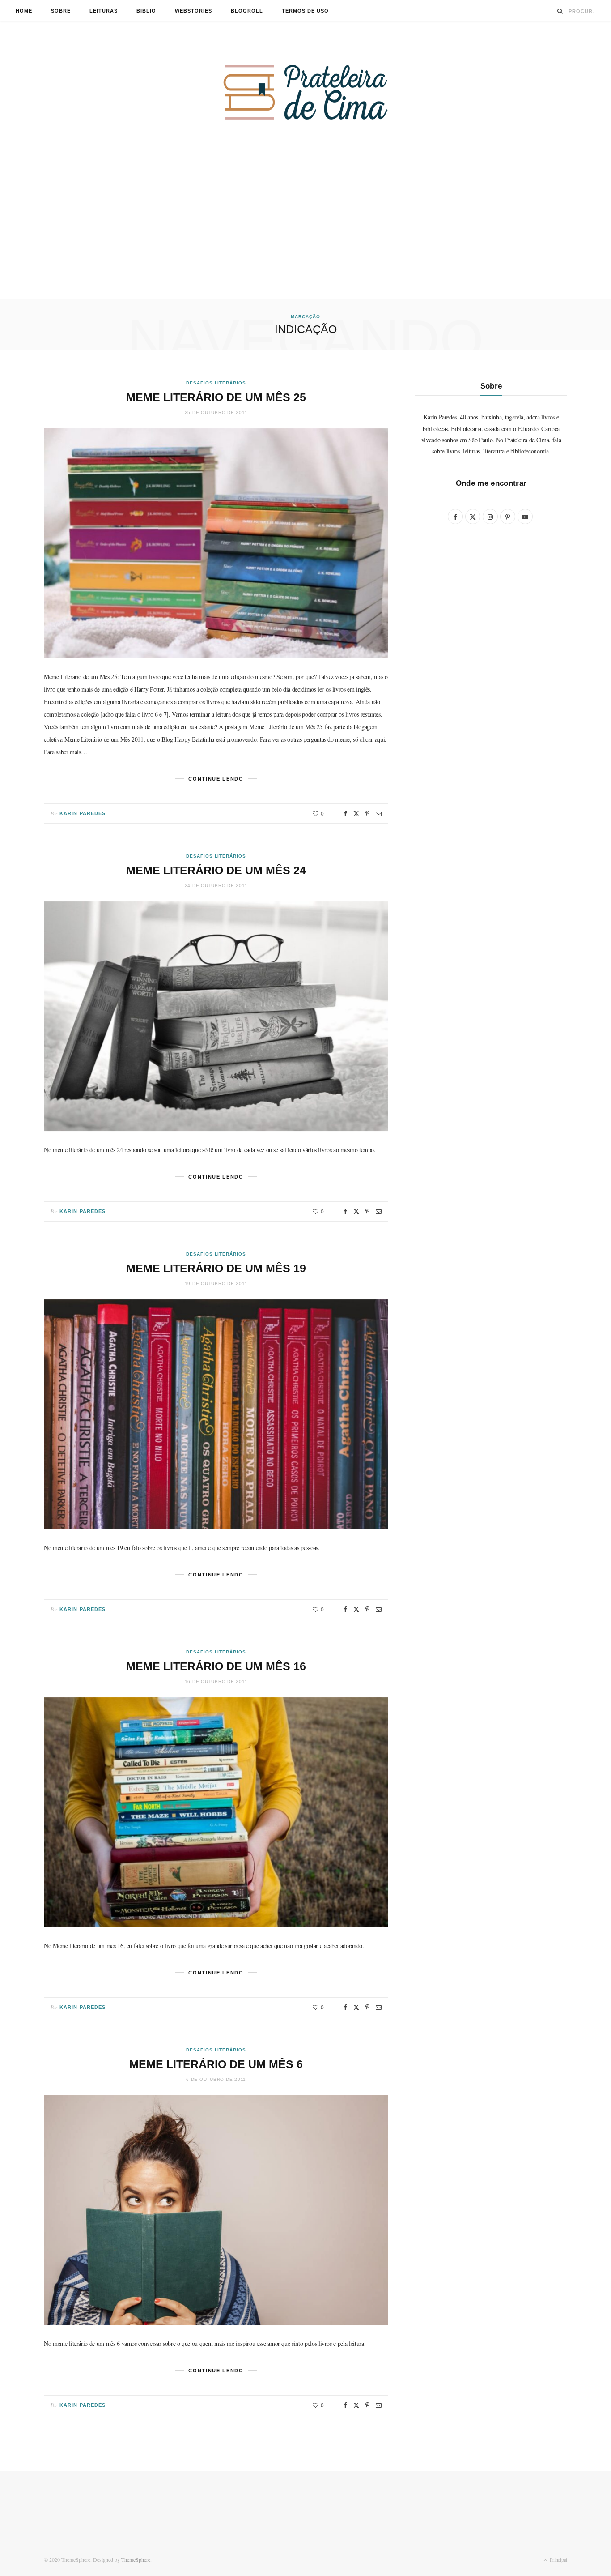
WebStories (193, 11)
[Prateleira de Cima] (305, 92)
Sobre (61, 11)
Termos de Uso (305, 11)
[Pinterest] (367, 814)
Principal (558, 2559)
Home (24, 11)
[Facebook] (345, 814)
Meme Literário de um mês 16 (216, 1666)
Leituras (104, 11)
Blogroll (247, 11)
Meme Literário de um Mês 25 (216, 397)
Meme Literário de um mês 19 (216, 1268)
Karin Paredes (83, 813)
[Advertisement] (305, 232)
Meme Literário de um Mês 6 (216, 2064)
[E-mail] (379, 814)
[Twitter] (356, 814)
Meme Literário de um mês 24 (216, 870)
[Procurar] (560, 11)
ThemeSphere (136, 2559)
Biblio (146, 11)
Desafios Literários (216, 383)
